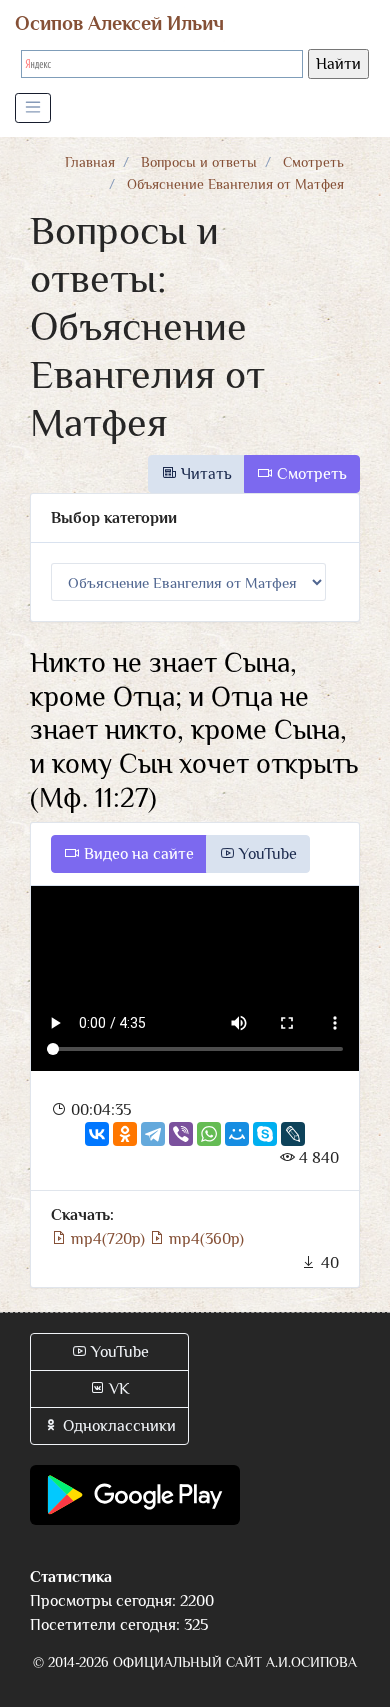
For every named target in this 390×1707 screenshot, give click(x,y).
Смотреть (313, 162)
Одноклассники (117, 1426)
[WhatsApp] (209, 1134)
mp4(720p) (108, 1239)
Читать (204, 474)
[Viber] (181, 1134)
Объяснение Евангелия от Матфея (235, 184)
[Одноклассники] (125, 1134)
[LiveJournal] (293, 1134)
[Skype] (265, 1134)
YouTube (266, 854)
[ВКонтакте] (97, 1134)
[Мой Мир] (237, 1134)
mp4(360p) (204, 1239)
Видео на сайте (137, 854)
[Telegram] (153, 1134)
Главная (90, 162)
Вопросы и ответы (199, 162)
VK (117, 1389)
